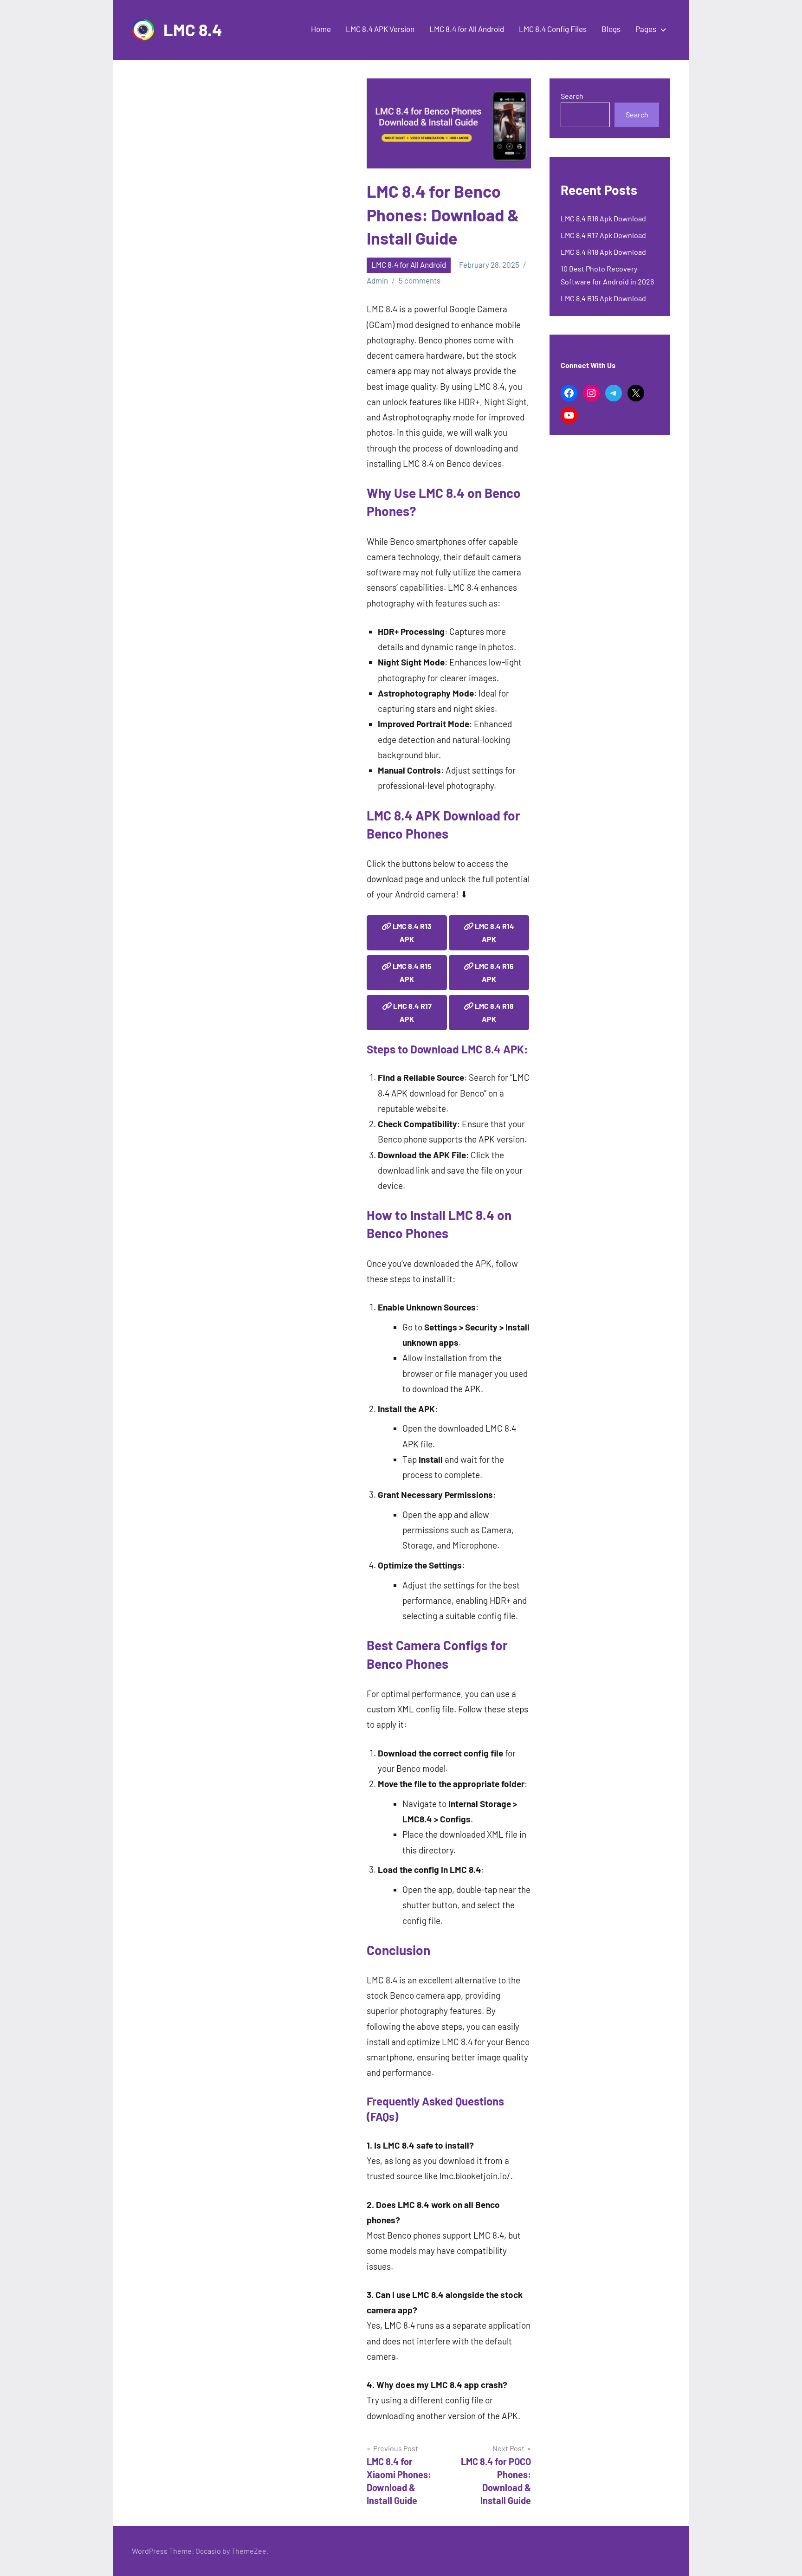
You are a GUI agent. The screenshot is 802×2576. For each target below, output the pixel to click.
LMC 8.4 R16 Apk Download (603, 218)
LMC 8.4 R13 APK (411, 933)
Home (321, 29)
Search (572, 96)
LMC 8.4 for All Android (467, 29)
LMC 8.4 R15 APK (411, 972)
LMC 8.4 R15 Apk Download (603, 298)
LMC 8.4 (193, 29)
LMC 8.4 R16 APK (494, 972)
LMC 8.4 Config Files (553, 29)
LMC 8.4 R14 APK (494, 933)
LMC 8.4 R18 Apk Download (603, 252)
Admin (377, 280)
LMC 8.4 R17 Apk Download (603, 235)
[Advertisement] (249, 148)
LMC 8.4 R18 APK (494, 1012)
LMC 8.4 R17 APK (412, 1012)
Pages (646, 29)
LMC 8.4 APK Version (380, 29)
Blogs (611, 29)
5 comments (420, 280)
